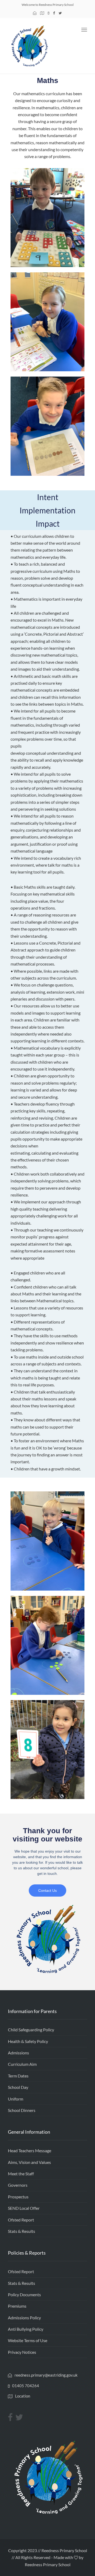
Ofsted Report (21, 2220)
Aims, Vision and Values (29, 2162)
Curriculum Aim (22, 2064)
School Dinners (22, 2110)
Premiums (17, 2306)
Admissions (18, 2053)
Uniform (16, 2099)
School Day (18, 2087)
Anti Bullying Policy (26, 2329)
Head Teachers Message (30, 2151)
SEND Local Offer (24, 2208)
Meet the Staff (21, 2174)
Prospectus (18, 2197)
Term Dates (18, 2076)
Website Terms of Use (28, 2340)
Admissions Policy (24, 2318)
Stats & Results (22, 2231)
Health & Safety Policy (28, 2041)
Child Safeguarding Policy (31, 2030)
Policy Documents (24, 2295)
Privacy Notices (22, 2352)
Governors (18, 2185)
